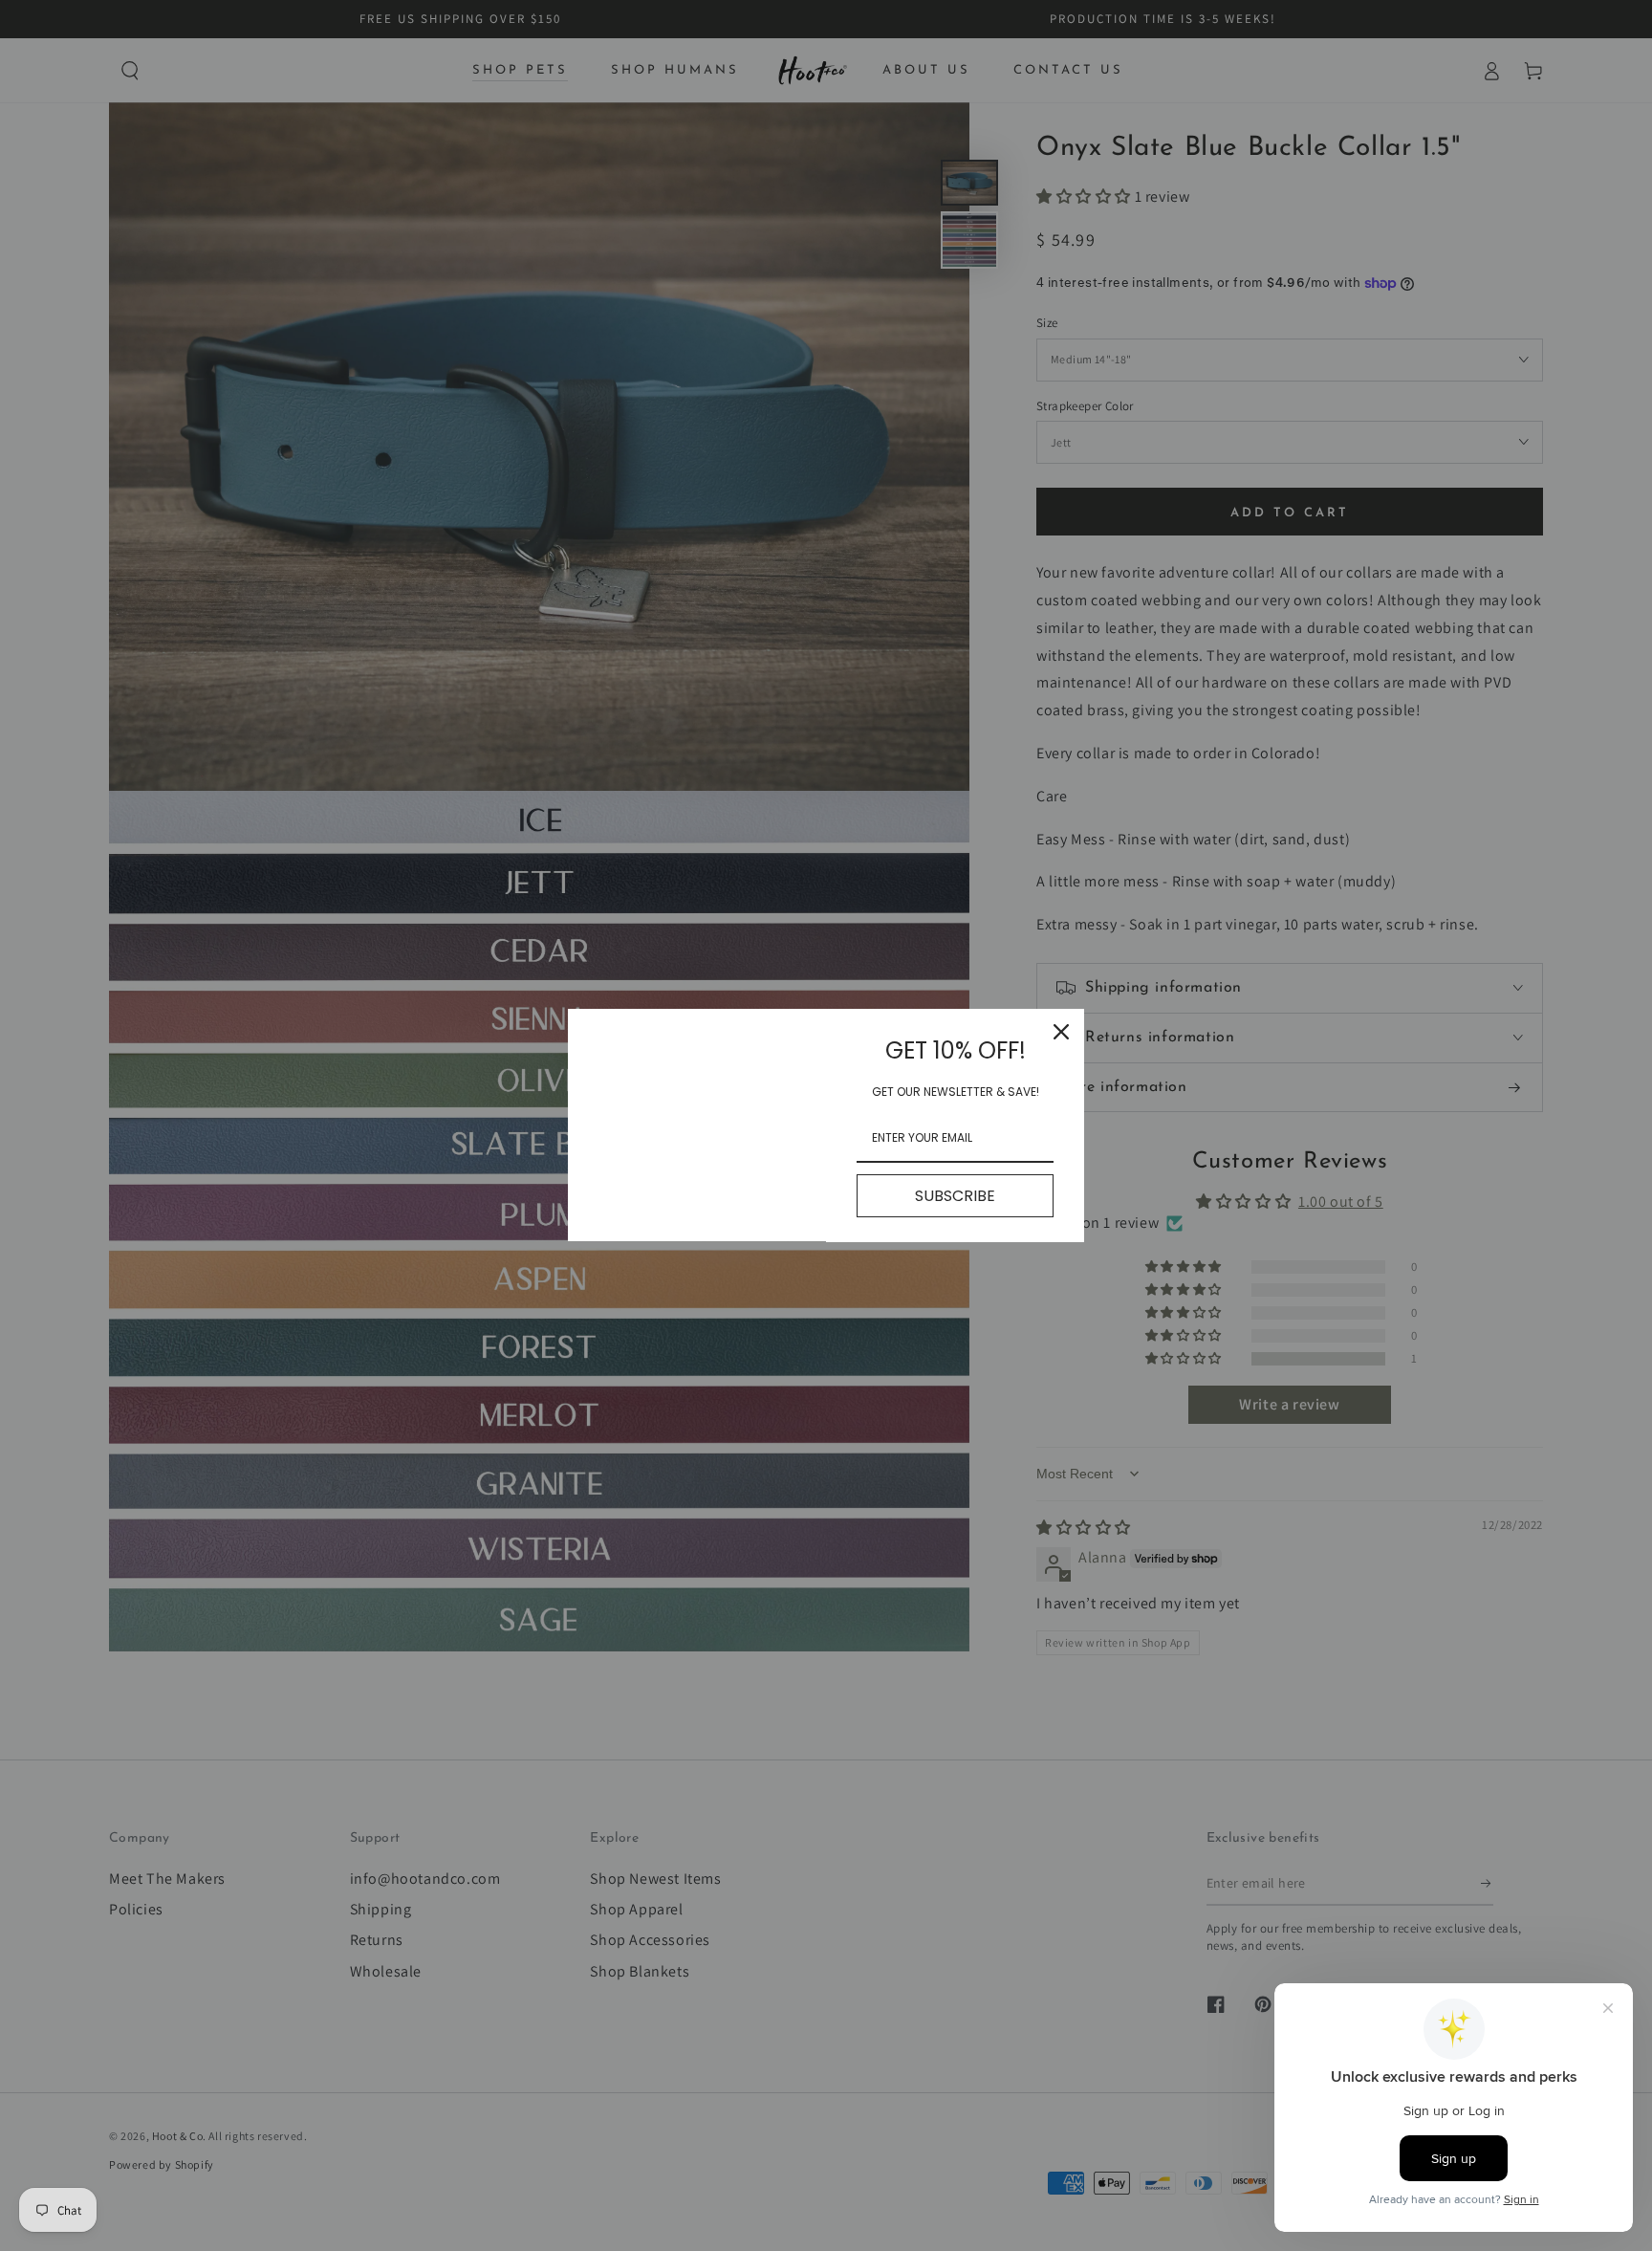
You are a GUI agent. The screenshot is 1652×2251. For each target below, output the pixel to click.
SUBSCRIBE (955, 1196)
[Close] (1061, 1032)
